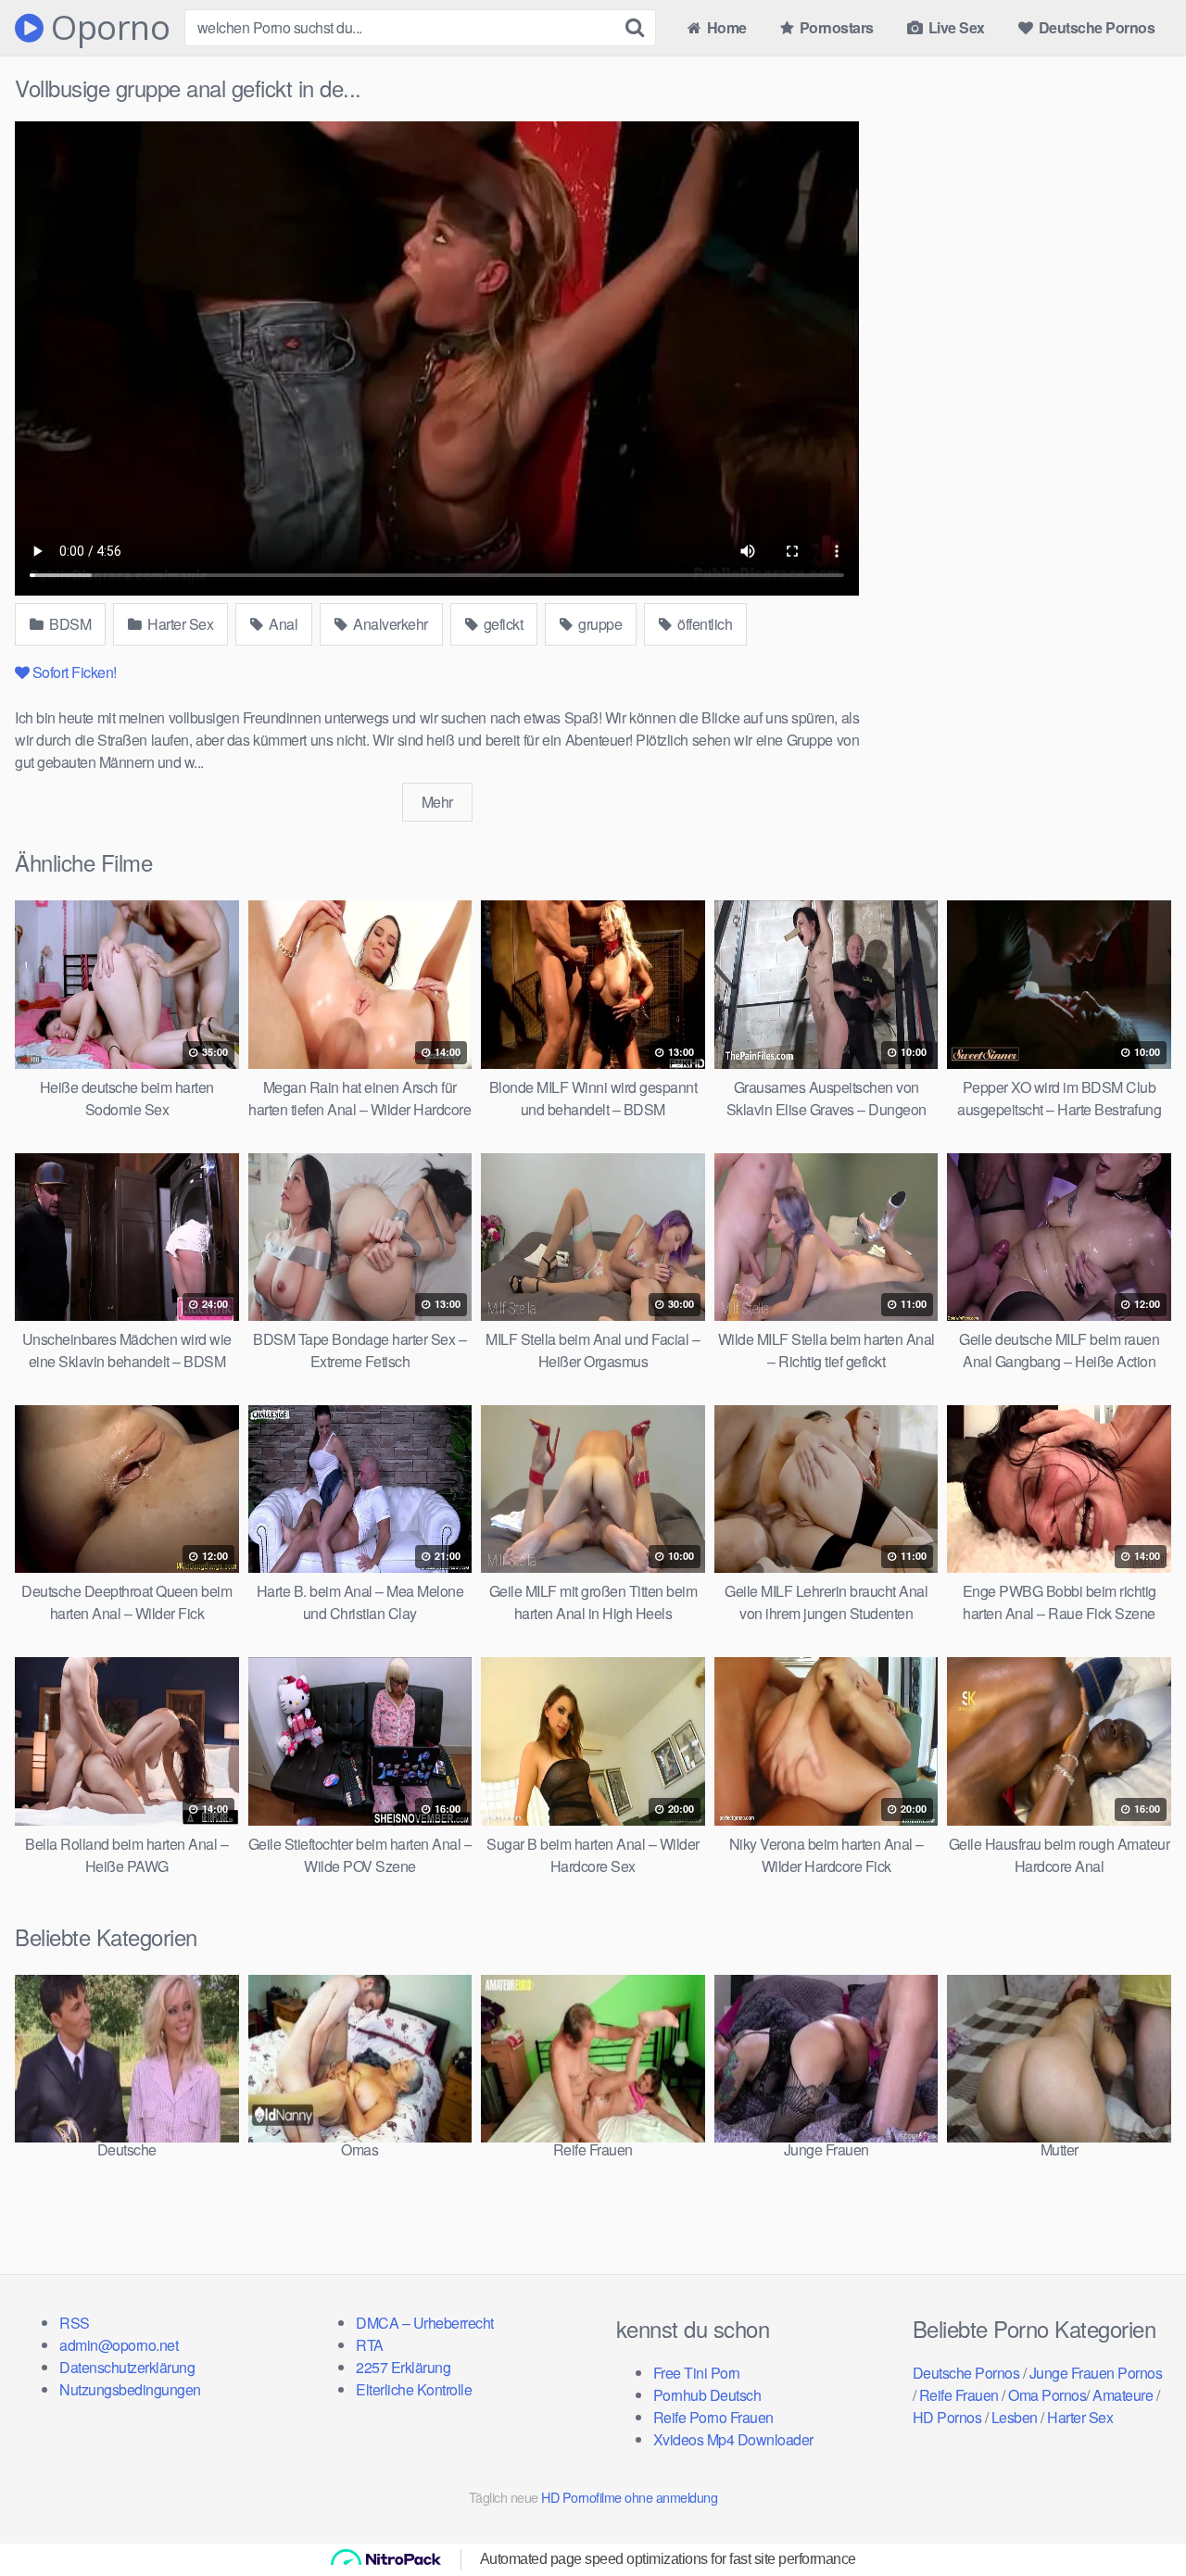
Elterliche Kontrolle (414, 2389)
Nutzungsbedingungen (130, 2389)
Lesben (1015, 2417)
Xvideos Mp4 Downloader (733, 2439)
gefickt (501, 624)
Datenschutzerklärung (127, 2367)
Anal (282, 624)
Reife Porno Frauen (713, 2417)
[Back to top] (1135, 2517)
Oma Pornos (1047, 2395)
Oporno (107, 28)
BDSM (69, 624)
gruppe (599, 624)
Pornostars (835, 27)
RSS (75, 2323)
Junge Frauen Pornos (1096, 2373)
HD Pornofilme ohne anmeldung (629, 2497)
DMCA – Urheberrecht (425, 2323)
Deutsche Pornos (1095, 27)
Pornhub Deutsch (707, 2395)
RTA (370, 2345)
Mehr (437, 802)
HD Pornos (947, 2417)
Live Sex (955, 27)
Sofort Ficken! (75, 672)
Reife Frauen (959, 2395)
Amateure (1123, 2395)
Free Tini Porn (697, 2373)
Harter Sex (179, 624)
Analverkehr (389, 624)
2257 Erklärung (403, 2367)
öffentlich (704, 624)
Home (725, 27)
